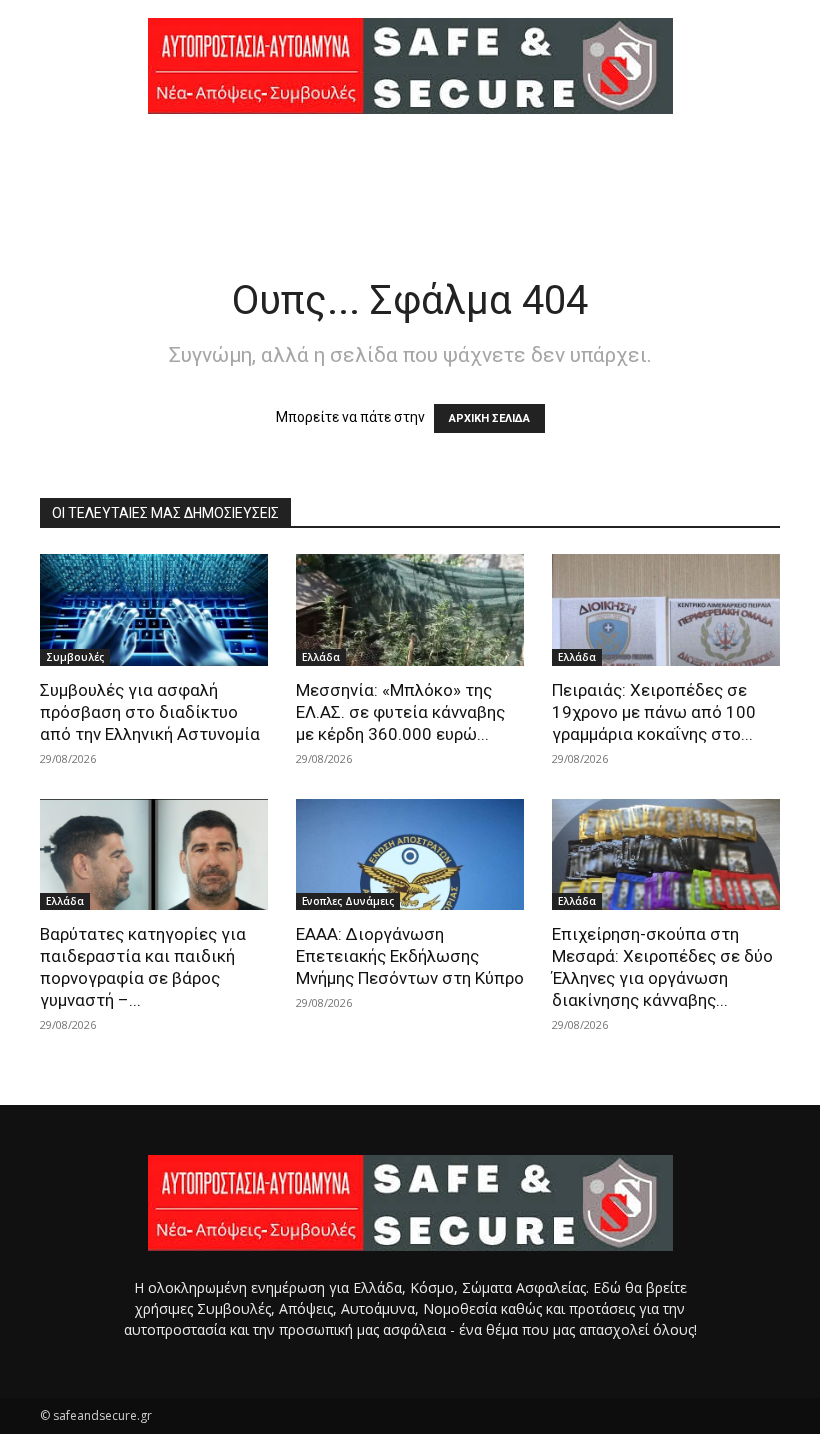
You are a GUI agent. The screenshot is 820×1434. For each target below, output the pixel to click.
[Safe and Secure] (410, 66)
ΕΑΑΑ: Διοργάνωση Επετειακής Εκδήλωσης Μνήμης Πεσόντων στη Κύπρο (410, 956)
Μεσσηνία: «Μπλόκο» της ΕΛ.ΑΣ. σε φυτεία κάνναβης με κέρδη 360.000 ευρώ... (400, 712)
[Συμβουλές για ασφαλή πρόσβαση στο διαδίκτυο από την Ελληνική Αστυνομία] (154, 610)
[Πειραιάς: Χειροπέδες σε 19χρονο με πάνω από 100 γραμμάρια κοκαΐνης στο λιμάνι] (666, 610)
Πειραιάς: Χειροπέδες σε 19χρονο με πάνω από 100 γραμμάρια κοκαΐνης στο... (654, 712)
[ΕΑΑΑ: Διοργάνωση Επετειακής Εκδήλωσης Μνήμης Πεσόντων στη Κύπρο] (410, 855)
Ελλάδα (321, 657)
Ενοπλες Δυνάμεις (348, 901)
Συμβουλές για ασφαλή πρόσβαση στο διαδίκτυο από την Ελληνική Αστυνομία (150, 712)
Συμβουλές (75, 657)
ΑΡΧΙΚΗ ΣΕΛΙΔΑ (489, 418)
